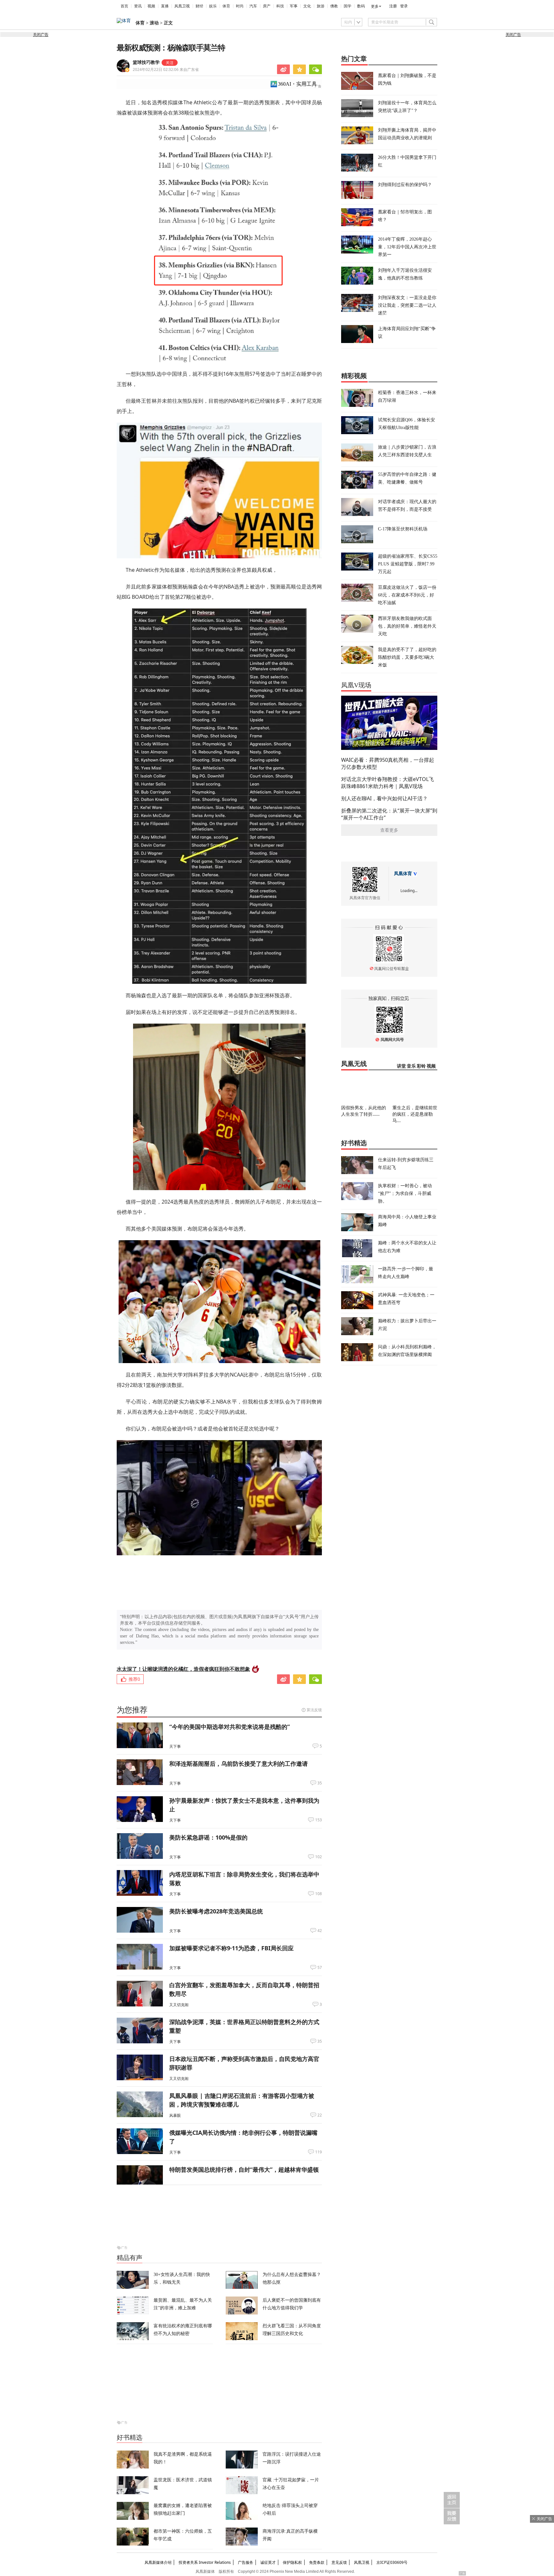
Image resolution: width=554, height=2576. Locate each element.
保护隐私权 (292, 2562)
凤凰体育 (403, 874)
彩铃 (421, 1066)
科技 (280, 6)
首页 (124, 6)
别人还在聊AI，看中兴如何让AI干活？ (384, 798)
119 (319, 2152)
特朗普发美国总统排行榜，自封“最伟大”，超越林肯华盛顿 (244, 2169)
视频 (151, 6)
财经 (199, 6)
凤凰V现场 (356, 685)
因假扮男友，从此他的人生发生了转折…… (364, 1111)
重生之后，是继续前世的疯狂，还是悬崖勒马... (415, 1114)
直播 (165, 6)
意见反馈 (339, 2562)
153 (319, 1820)
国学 (348, 6)
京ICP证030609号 (392, 2562)
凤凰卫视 (182, 6)
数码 (361, 6)
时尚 (240, 6)
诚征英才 (268, 2562)
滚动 (154, 23)
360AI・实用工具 (297, 84)
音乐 (411, 1066)
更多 (375, 6)
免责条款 (317, 2562)
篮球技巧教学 (146, 62)
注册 (393, 6)
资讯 (138, 6)
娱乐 (213, 6)
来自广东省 (166, 69)
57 (320, 1968)
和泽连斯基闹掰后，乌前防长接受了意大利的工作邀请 (239, 1764)
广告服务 (246, 2562)
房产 (267, 6)
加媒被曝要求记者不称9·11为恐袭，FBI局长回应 (231, 1948)
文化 (307, 6)
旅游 (321, 6)
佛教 (334, 6)
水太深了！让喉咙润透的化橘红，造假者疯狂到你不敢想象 (183, 1669)
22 (320, 2115)
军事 (294, 6)
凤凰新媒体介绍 (158, 2562)
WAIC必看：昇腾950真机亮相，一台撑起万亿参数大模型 (388, 763)
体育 (226, 6)
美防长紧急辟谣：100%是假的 (208, 1837)
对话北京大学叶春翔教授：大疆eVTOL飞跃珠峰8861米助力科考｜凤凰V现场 (387, 783)
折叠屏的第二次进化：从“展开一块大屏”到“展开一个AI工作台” (389, 814)
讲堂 (401, 1066)
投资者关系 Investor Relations (205, 2562)
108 (319, 1894)
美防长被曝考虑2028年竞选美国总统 (216, 1911)
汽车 (253, 6)
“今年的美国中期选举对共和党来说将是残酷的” (230, 1727)
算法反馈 (314, 1710)
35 (320, 1783)
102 (319, 1857)
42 (320, 1931)
